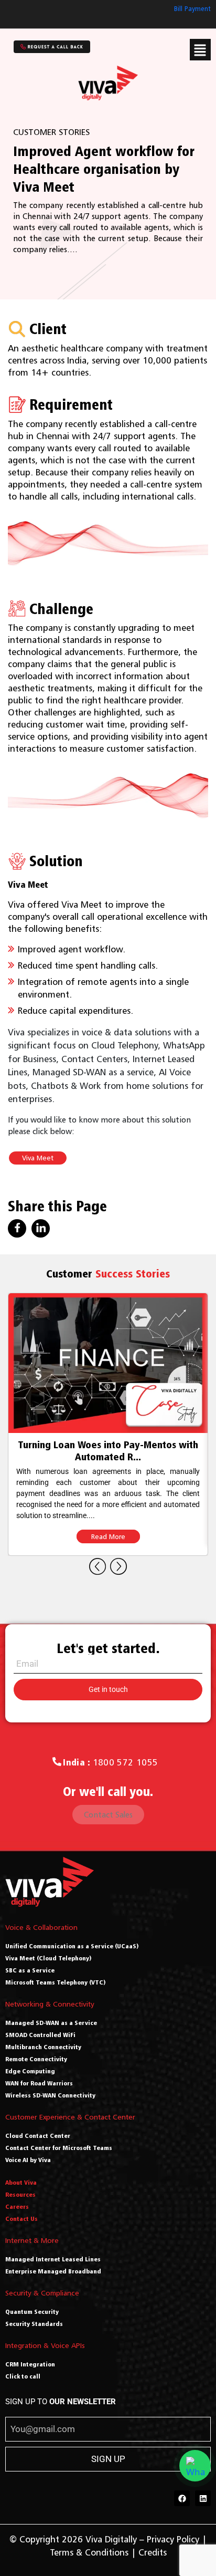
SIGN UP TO (61, 2402)
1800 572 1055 (110, 1762)
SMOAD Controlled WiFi (40, 2035)
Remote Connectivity (36, 2059)
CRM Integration (30, 2364)
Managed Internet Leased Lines (53, 2259)
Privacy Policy (173, 2539)
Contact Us (21, 2219)
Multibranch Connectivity (43, 2047)
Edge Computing (30, 2071)
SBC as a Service (30, 1970)
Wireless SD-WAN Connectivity (50, 2095)
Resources (20, 2194)
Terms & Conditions (89, 2552)
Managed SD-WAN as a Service (51, 2023)
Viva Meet (38, 1158)
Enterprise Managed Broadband (53, 2271)
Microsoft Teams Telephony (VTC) (56, 1982)
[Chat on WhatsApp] (195, 2466)
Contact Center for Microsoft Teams (59, 2148)
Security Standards (34, 2324)
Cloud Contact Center (38, 2136)
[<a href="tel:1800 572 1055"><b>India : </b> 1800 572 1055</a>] (57, 1762)
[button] (200, 50)
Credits (153, 2552)
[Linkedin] (203, 2498)
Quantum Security (32, 2312)
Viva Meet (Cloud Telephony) (48, 1958)
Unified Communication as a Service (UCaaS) (72, 1946)
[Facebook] (182, 2498)
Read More (108, 1525)
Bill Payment (192, 9)
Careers (17, 2206)
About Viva (21, 2182)
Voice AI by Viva (28, 2160)
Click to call (23, 2376)
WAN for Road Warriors (39, 2083)
